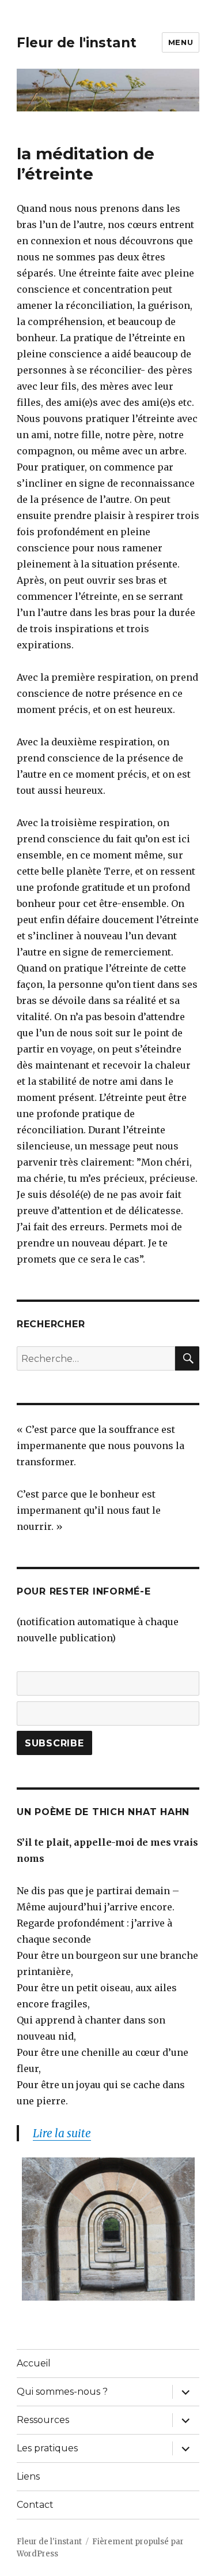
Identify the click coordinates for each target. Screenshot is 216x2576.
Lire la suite (62, 2133)
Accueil (34, 2363)
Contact (35, 2505)
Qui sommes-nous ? (62, 2392)
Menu (181, 42)
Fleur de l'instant (77, 43)
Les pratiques (47, 2448)
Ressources (43, 2420)
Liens (28, 2476)
